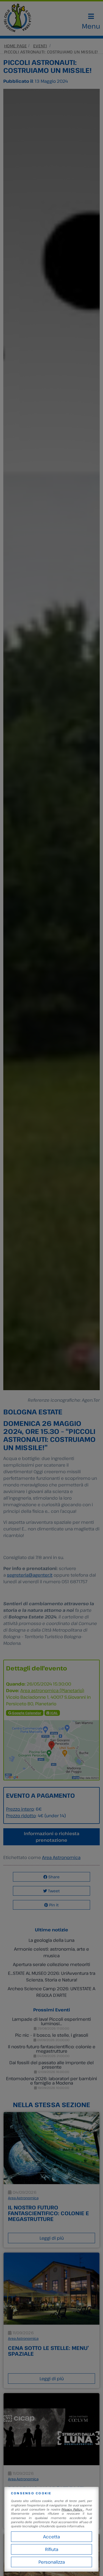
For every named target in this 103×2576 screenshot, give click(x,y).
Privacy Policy (73, 2509)
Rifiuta (52, 2549)
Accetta (51, 2537)
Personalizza (52, 2562)
